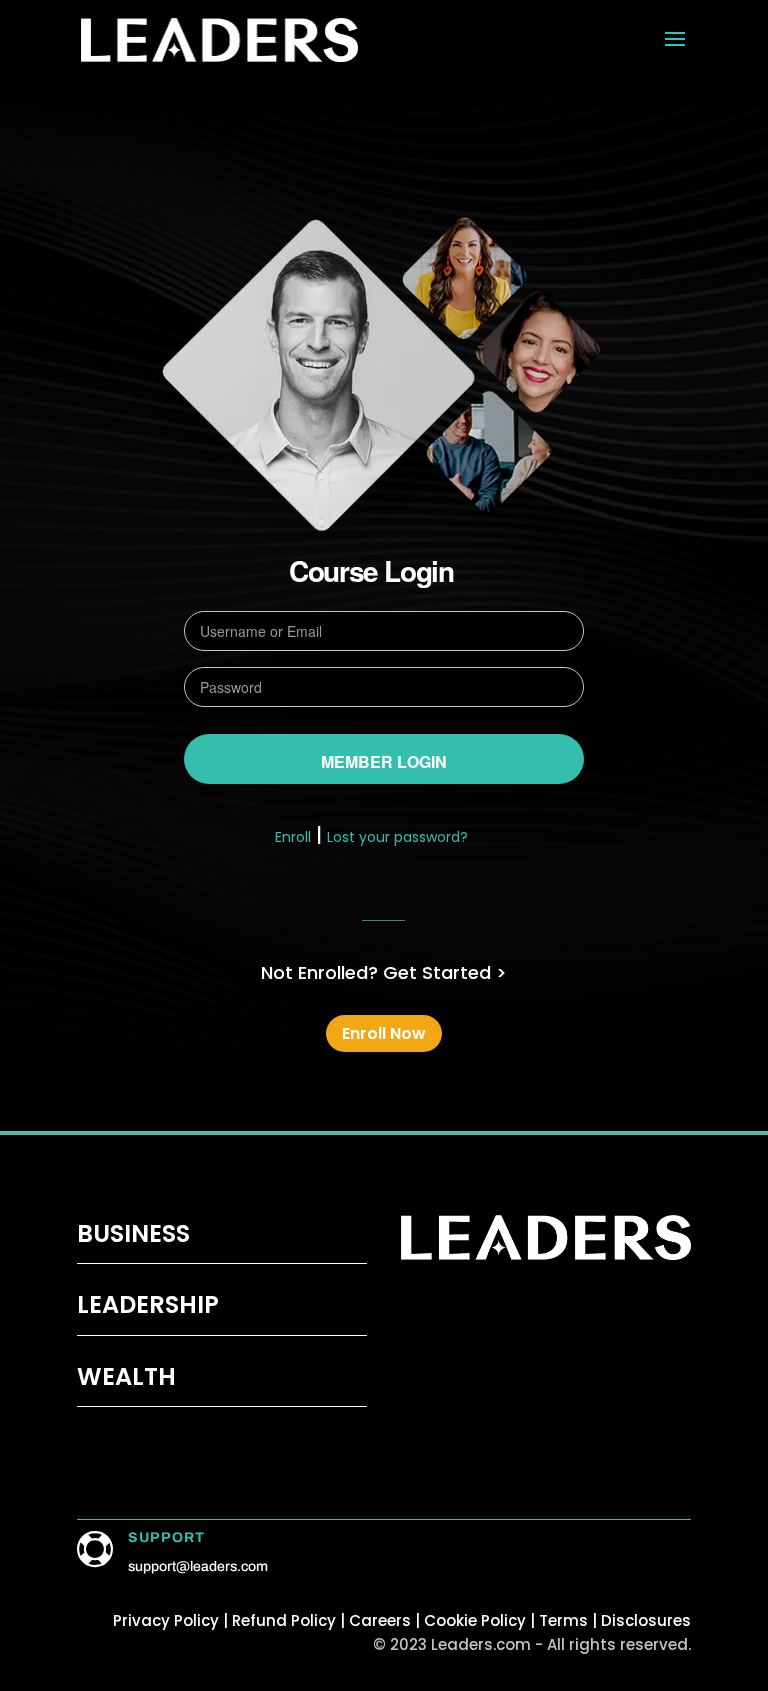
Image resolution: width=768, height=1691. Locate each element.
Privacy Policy (166, 1620)
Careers (380, 1620)
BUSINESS (133, 1233)
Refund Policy (286, 1620)
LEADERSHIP (148, 1304)
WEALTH (126, 1376)
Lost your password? (397, 837)
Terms (563, 1620)
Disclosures (646, 1620)
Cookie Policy (475, 1620)
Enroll (293, 837)
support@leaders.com (198, 1566)
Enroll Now (384, 1033)
